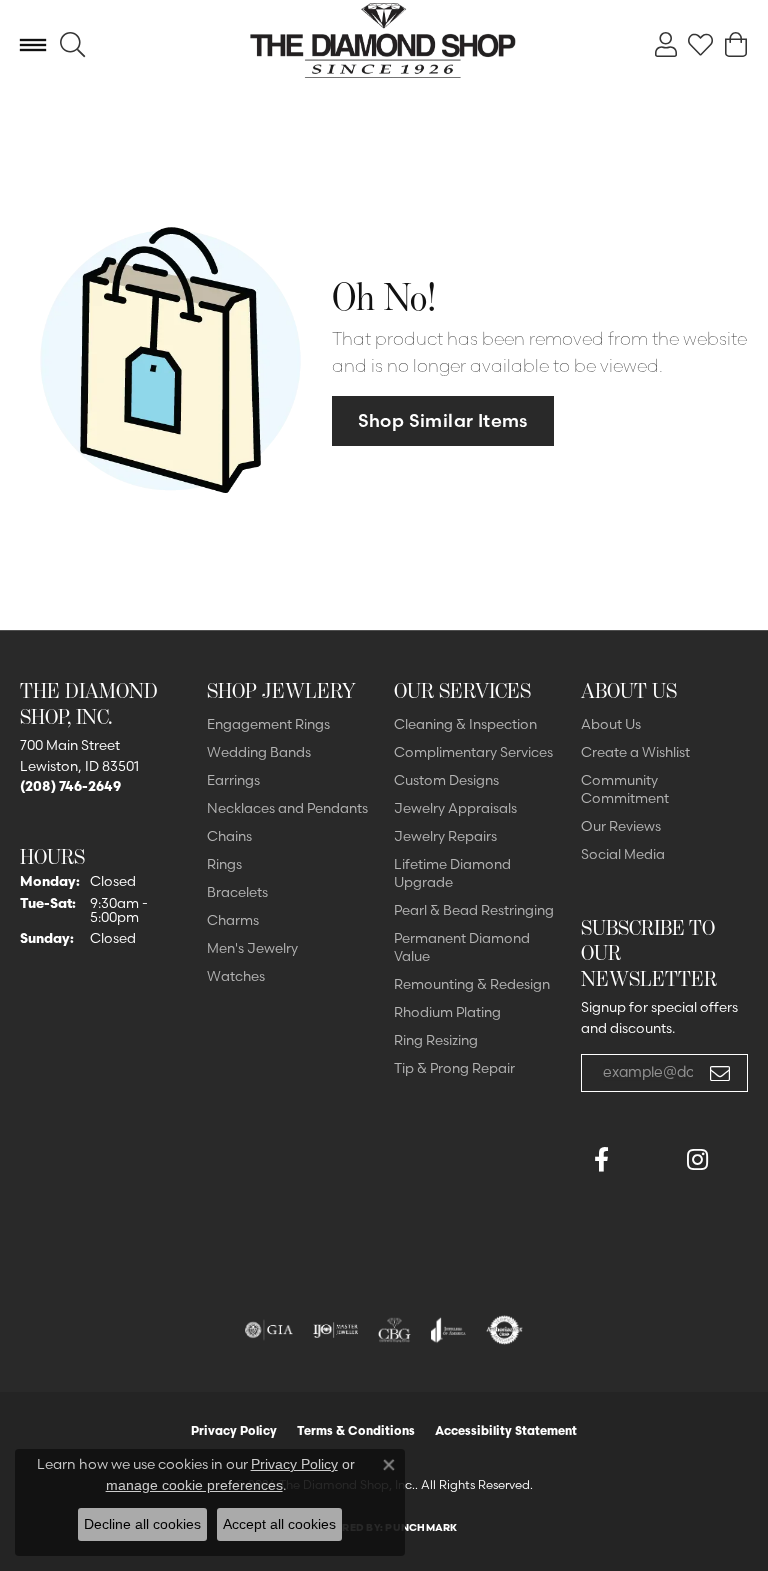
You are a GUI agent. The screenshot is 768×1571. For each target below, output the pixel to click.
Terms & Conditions (356, 1430)
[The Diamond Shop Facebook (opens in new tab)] (649, 1160)
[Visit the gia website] (269, 1330)
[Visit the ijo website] (335, 1330)
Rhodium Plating (447, 1012)
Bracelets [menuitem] (237, 892)
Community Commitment (625, 789)
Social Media (623, 854)
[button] (72, 45)
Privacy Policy (234, 1430)
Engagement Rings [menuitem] (268, 724)
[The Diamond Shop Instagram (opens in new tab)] (601, 1208)
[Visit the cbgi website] (395, 1330)
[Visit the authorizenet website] (504, 1330)
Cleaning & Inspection (465, 724)
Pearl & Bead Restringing (474, 910)
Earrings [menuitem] (233, 780)
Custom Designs (446, 780)
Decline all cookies (142, 1524)
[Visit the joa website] (448, 1330)
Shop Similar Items (443, 420)
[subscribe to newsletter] (720, 1073)
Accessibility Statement (506, 1430)
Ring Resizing (436, 1040)
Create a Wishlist (635, 752)
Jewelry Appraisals (455, 808)
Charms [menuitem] (233, 920)
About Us (611, 724)
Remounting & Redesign (472, 984)
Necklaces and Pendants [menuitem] (287, 808)
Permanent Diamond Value (462, 947)
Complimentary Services (473, 752)
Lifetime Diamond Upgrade (452, 873)
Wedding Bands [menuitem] (259, 752)
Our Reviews (621, 826)
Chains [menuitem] (229, 836)
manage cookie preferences (194, 1485)
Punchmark (421, 1527)
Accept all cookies (279, 1524)
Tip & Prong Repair (454, 1068)
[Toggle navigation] (33, 45)
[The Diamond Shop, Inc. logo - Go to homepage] (384, 45)
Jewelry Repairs (445, 836)
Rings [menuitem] (224, 864)
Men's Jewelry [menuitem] (252, 948)
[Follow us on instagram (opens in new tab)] (697, 1160)
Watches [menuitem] (236, 976)
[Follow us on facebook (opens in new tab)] (601, 1160)
